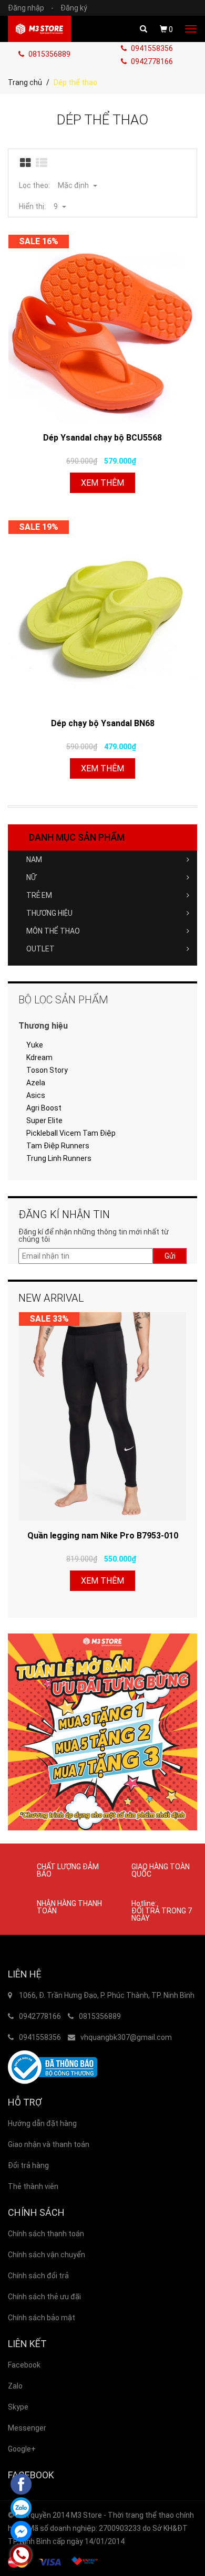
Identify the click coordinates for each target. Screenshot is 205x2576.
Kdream (39, 1057)
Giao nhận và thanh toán (49, 2144)
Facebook (24, 2365)
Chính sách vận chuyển (47, 2255)
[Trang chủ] (39, 29)
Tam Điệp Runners (58, 1146)
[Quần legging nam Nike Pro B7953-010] (102, 1417)
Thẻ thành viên (33, 2186)
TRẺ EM (39, 895)
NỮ (31, 877)
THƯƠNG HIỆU (49, 913)
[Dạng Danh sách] (42, 163)
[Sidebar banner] (102, 1732)
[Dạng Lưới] (26, 163)
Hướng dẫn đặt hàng (42, 2123)
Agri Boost (44, 1108)
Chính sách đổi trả (38, 2276)
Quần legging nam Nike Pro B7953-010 (103, 1536)
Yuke (35, 1045)
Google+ (22, 2449)
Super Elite (44, 1121)
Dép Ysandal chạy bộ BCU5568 (102, 438)
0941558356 (151, 48)
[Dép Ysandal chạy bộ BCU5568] (102, 329)
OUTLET (40, 949)
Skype (18, 2407)
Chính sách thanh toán (46, 2234)
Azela (36, 1083)
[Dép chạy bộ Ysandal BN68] (102, 614)
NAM (34, 860)
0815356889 (49, 54)
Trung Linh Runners (59, 1158)
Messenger (27, 2428)
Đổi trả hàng (28, 2165)
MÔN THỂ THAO (53, 931)
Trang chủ (25, 82)
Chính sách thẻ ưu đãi (44, 2297)
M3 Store (86, 2515)
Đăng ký (74, 8)
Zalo (15, 2386)
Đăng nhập (31, 8)
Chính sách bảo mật (42, 2318)
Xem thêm (102, 483)
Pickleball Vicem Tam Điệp (71, 1133)
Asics (36, 1095)
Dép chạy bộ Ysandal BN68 (103, 723)
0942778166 (151, 61)
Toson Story (47, 1070)
